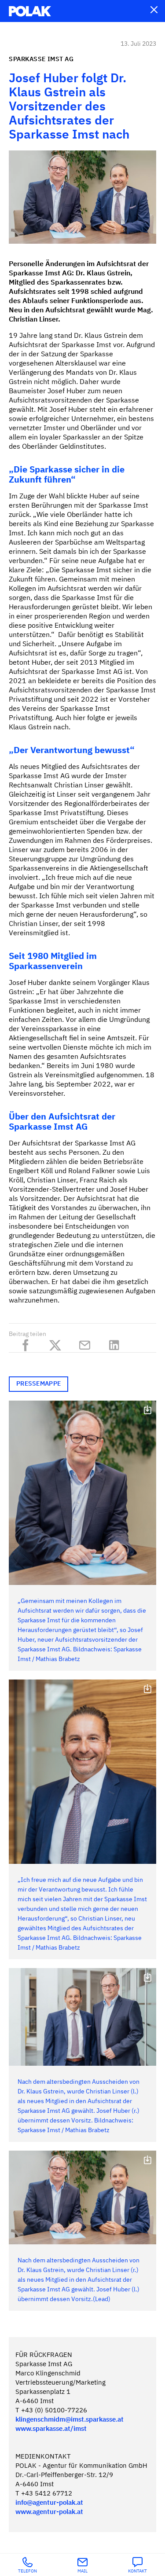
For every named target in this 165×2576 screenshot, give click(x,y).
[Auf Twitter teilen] (57, 1343)
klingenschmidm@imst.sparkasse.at (70, 2420)
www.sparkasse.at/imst (51, 2429)
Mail (82, 2571)
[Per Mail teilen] (87, 1343)
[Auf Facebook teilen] (28, 1343)
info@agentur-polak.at (49, 2503)
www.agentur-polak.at (49, 2512)
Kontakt (137, 2571)
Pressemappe (38, 1384)
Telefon (27, 2571)
